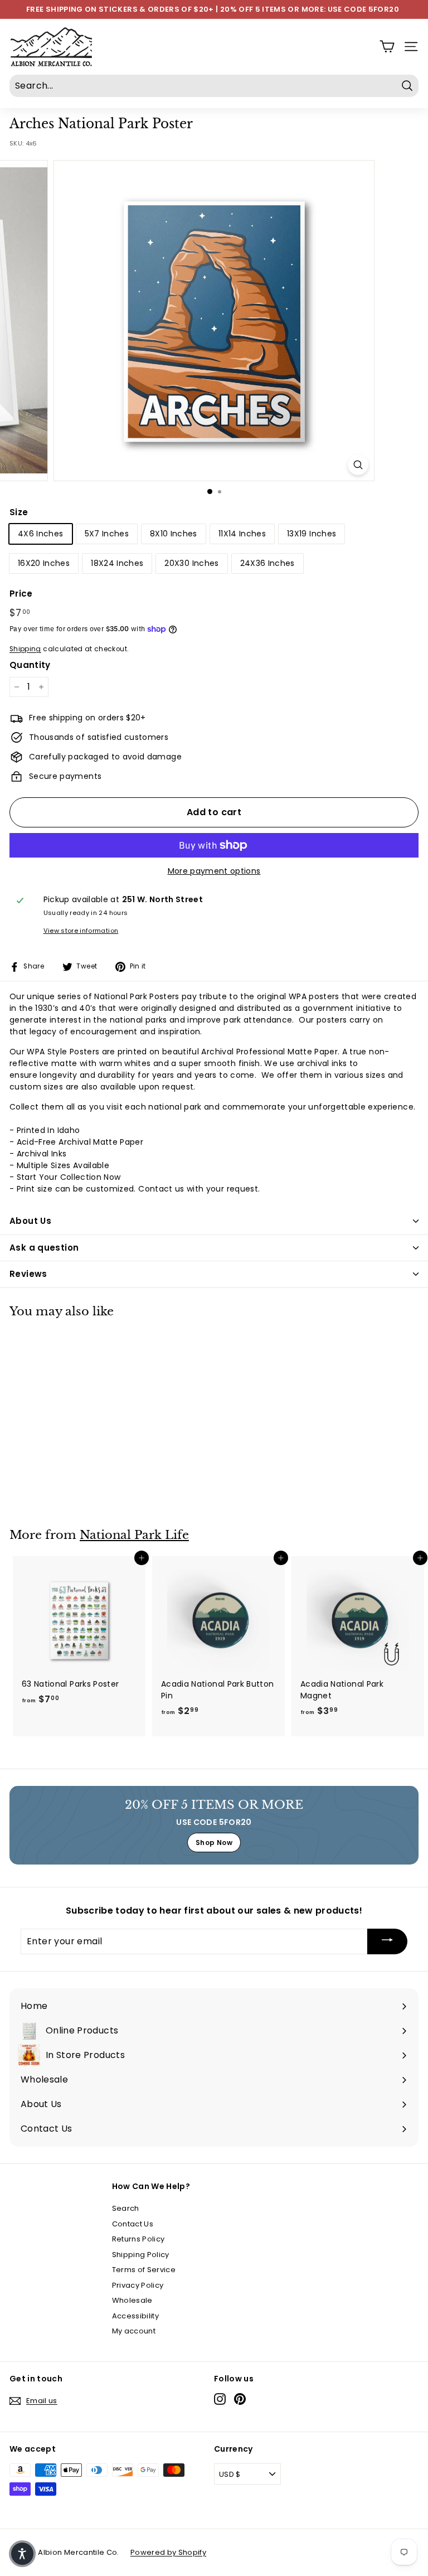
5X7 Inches (107, 534)
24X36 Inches (267, 563)
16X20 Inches (44, 563)
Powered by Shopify (168, 2552)
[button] (22, 2554)
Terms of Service (144, 2270)
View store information (81, 931)
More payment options (214, 871)
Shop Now (214, 1843)
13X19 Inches (312, 534)
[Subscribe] (387, 1942)
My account (134, 2331)
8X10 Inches (174, 534)
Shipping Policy (141, 2255)
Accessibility (136, 2316)
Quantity (30, 665)
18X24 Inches (117, 563)
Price (21, 594)
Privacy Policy (138, 2285)
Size (19, 512)
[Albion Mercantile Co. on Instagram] (220, 2399)
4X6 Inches (41, 534)
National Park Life (134, 1535)
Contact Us (133, 2224)
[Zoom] (358, 465)
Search (126, 2208)
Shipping (25, 649)
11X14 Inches (242, 534)
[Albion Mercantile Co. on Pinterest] (240, 2399)
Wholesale (132, 2300)
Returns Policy (138, 2239)
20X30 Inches (191, 563)
